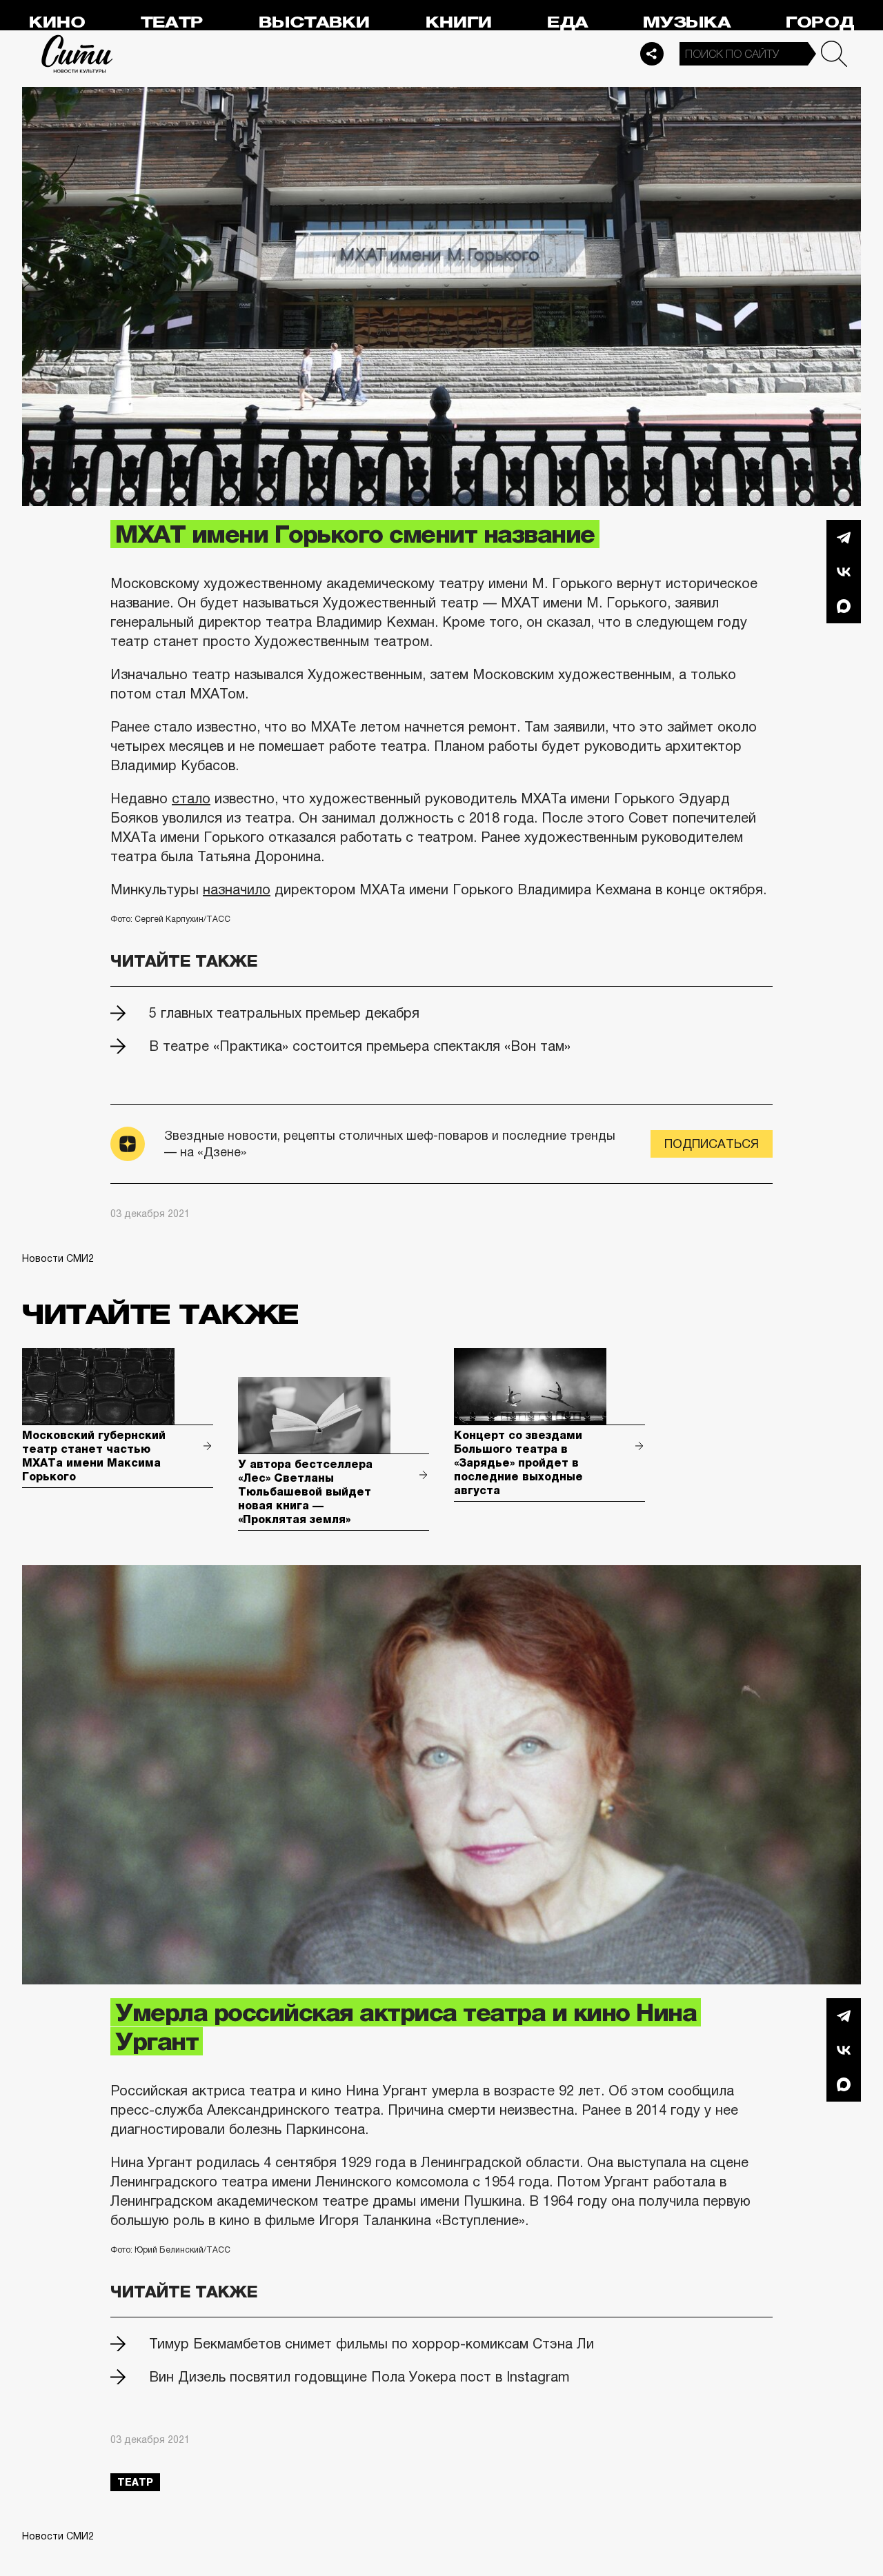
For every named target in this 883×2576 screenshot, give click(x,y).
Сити (77, 54)
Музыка (687, 22)
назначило (237, 889)
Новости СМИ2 (58, 1258)
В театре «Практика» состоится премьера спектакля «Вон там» (360, 1046)
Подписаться (712, 1144)
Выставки (314, 22)
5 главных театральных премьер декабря (284, 1013)
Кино (57, 22)
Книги (459, 22)
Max (844, 606)
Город (820, 22)
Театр (172, 22)
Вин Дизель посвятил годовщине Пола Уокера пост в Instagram (359, 2377)
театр (135, 2482)
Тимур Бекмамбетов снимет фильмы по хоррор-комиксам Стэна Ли (371, 2344)
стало (191, 798)
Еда (567, 22)
